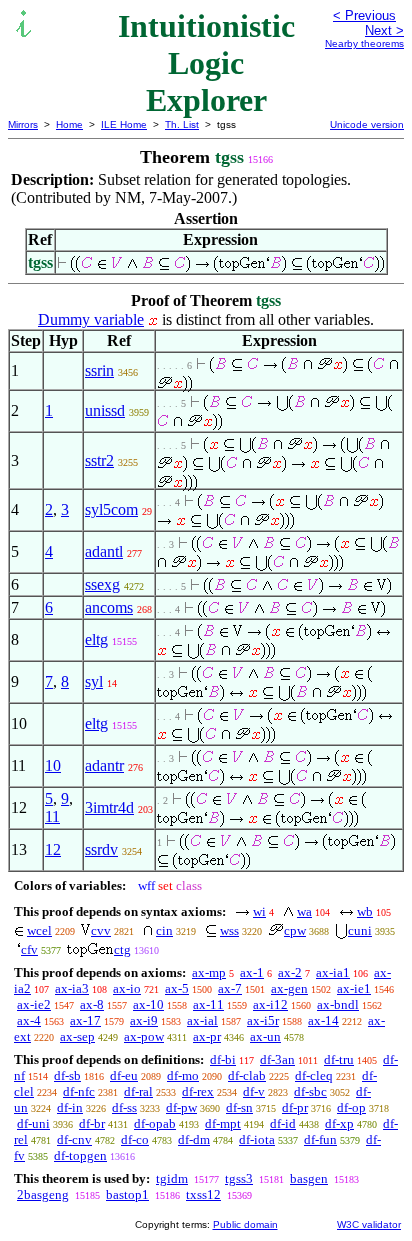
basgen (309, 1178)
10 (53, 765)
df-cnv (74, 1139)
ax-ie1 (354, 988)
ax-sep (77, 1036)
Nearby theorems (364, 43)
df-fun (320, 1139)
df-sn (239, 1107)
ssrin (99, 370)
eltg (96, 639)
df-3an (277, 1059)
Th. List (182, 124)
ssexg (102, 584)
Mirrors (23, 124)
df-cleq (314, 1075)
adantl (104, 551)
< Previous (364, 15)
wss (229, 930)
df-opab (155, 1123)
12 (53, 849)
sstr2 (99, 460)
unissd (105, 410)
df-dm (194, 1139)
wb (365, 911)
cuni (360, 930)
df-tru (339, 1059)
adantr (104, 765)
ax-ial (202, 1020)
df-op (351, 1107)
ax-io (127, 988)
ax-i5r (263, 1020)
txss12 (203, 1194)
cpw (295, 930)
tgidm (172, 1178)
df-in (70, 1107)
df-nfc (79, 1091)
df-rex (198, 1091)
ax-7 (230, 988)
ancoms (109, 607)
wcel (39, 930)
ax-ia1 (333, 972)
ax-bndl (338, 1004)
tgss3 (239, 1178)
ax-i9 (144, 1020)
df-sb (67, 1075)
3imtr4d (109, 807)
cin (164, 930)
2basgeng (43, 1194)
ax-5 (177, 988)
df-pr (295, 1107)
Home (69, 124)
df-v (254, 1091)
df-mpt (223, 1123)
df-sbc (310, 1091)
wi (259, 911)
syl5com (111, 509)
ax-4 (29, 1020)
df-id (283, 1123)
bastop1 (127, 1194)
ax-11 (208, 1004)
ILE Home (124, 124)
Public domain (245, 1224)
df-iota (257, 1139)
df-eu (124, 1075)
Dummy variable (91, 319)
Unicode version (367, 124)
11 (52, 816)
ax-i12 (270, 1004)
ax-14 (323, 1020)
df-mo (183, 1075)
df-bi (223, 1059)
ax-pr (207, 1036)
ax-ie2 (34, 1004)
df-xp (339, 1123)
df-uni (33, 1123)
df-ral (138, 1091)
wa (304, 911)
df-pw (181, 1107)
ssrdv (101, 849)
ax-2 (290, 972)
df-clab (247, 1075)
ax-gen (289, 988)
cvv (101, 930)
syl (94, 681)
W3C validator (369, 1224)
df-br (92, 1123)
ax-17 (85, 1020)
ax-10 (148, 1004)
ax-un (265, 1036)
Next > (384, 30)
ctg (122, 949)
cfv (29, 949)
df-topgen (80, 1155)
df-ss (124, 1107)
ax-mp (209, 972)
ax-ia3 (72, 988)
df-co (135, 1139)
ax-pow (144, 1036)
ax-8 (92, 1004)
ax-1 (252, 972)
